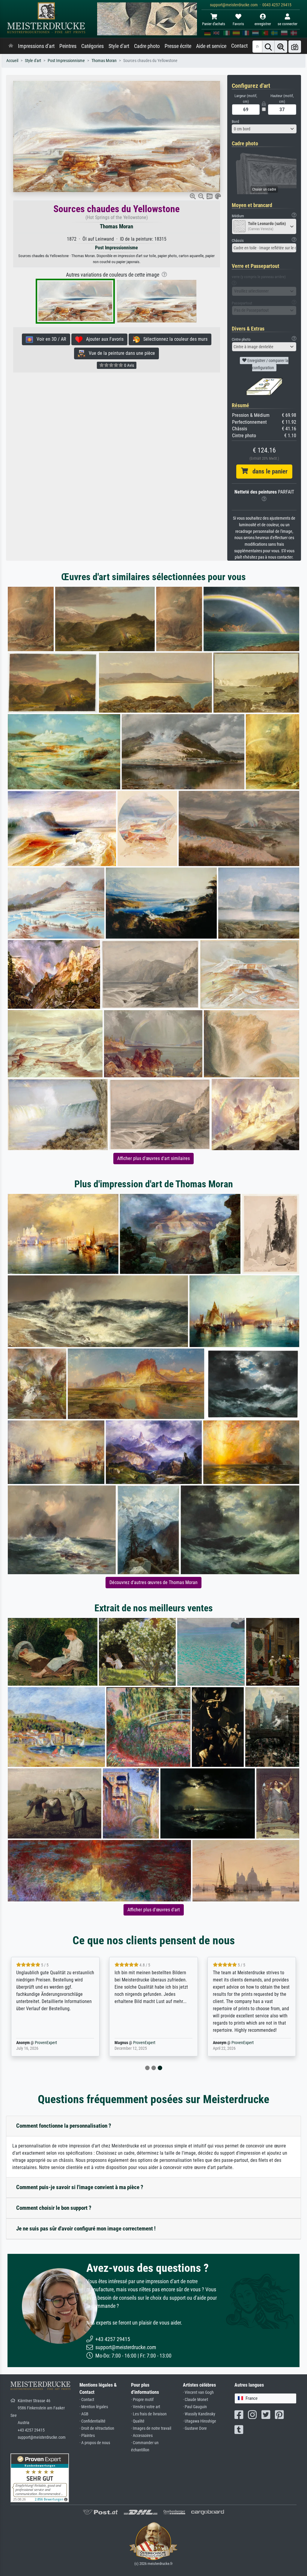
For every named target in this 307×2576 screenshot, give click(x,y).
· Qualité (138, 2421)
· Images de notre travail (151, 2428)
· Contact (87, 2400)
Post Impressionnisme (66, 61)
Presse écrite (178, 46)
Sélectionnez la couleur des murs (174, 339)
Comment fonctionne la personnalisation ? (64, 2126)
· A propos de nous (95, 2443)
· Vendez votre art (146, 2407)
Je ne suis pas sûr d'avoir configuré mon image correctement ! (86, 2229)
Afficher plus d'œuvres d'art (154, 1910)
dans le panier (268, 471)
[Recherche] (268, 47)
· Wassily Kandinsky (199, 2414)
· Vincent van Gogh (198, 2392)
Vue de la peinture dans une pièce (120, 353)
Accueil (12, 61)
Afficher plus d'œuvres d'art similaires (153, 1158)
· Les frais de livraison (149, 2414)
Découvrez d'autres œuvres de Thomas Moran (153, 1582)
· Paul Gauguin (195, 2407)
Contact (239, 46)
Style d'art (119, 46)
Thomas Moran (104, 61)
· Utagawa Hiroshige (200, 2421)
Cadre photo (147, 46)
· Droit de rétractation (97, 2428)
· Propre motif (142, 2400)
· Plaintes (87, 2436)
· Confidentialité (92, 2421)
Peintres (68, 46)
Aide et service (211, 46)
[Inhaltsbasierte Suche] (281, 47)
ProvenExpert (46, 2043)
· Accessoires (142, 2436)
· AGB (84, 2414)
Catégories (92, 46)
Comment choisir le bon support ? (54, 2208)
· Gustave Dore (195, 2428)
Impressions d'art (36, 46)
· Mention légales (94, 2407)
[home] (11, 46)
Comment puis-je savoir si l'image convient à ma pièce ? (80, 2187)
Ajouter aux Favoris (103, 339)
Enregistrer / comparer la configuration (267, 364)
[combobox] (264, 129)
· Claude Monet (195, 2400)
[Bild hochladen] (295, 47)
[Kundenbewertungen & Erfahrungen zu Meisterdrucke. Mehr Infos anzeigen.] (40, 2477)
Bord (235, 122)
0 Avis (129, 365)
